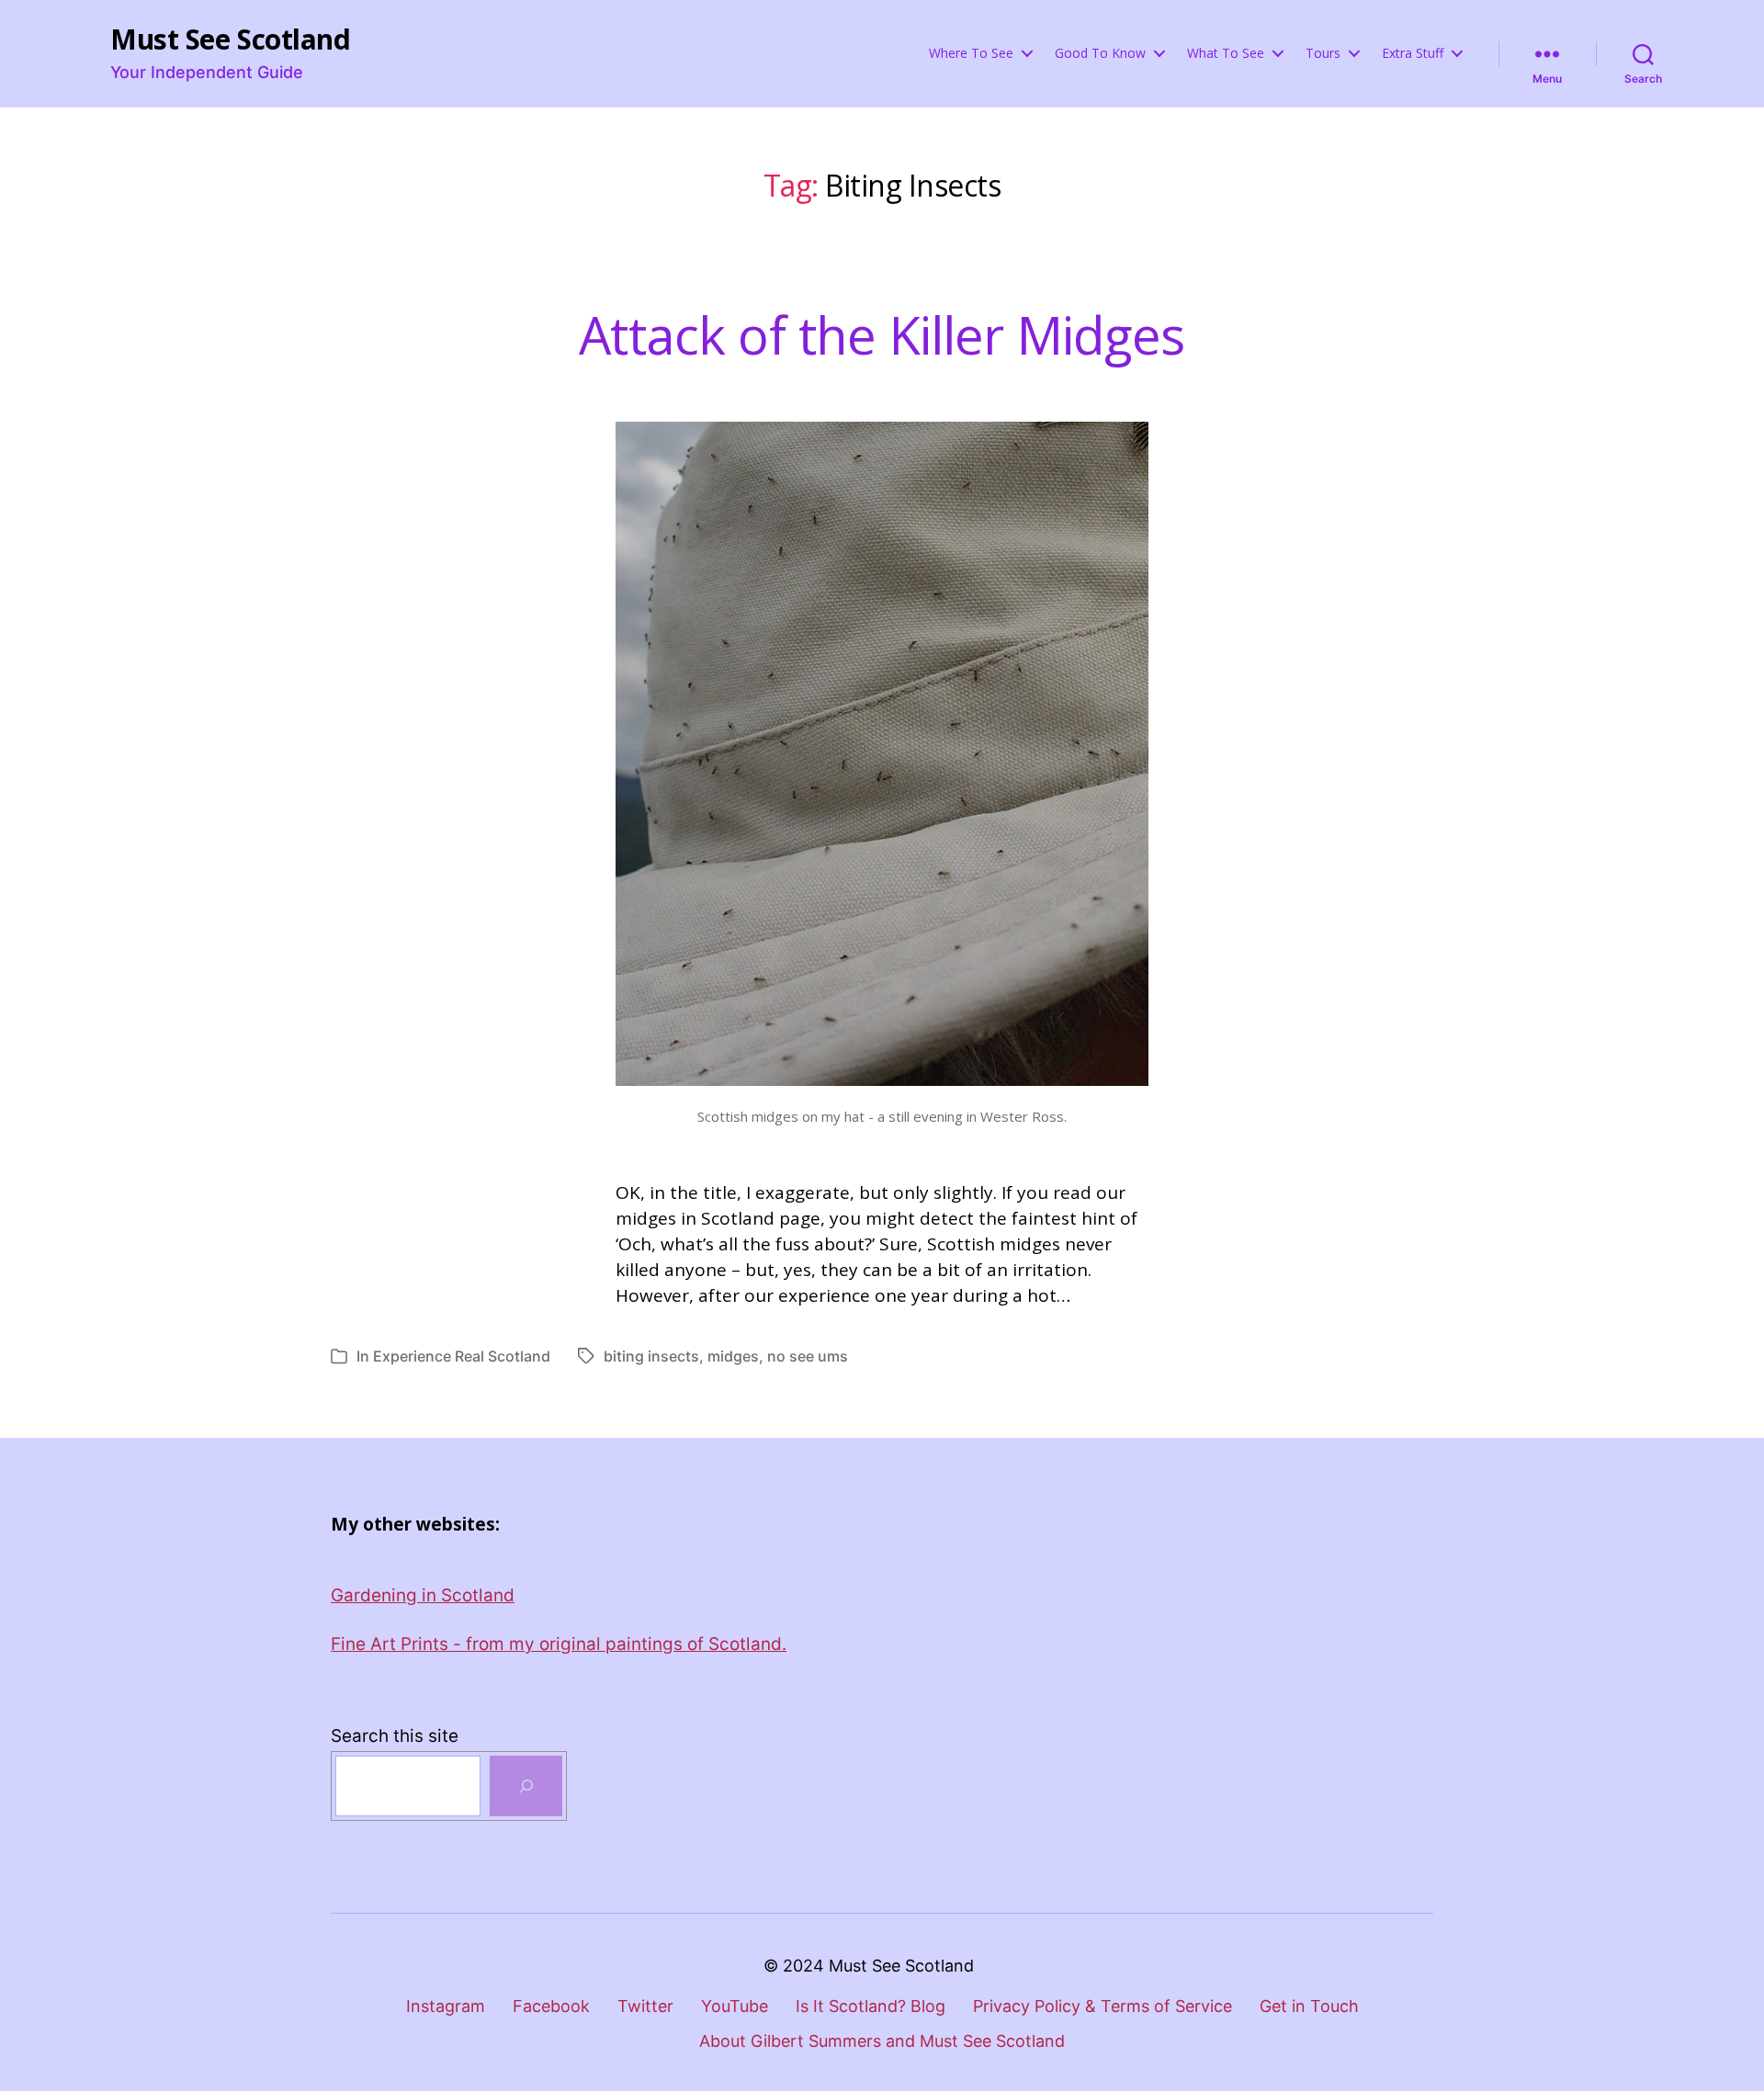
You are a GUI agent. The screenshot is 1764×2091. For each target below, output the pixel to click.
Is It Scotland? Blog (871, 2006)
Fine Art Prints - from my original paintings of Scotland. (559, 1644)
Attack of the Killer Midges (882, 335)
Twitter (645, 2006)
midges (733, 1356)
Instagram (446, 2006)
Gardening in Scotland (423, 1595)
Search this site (395, 1736)
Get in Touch (1309, 2006)
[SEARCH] (526, 1786)
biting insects (651, 1356)
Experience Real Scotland (462, 1356)
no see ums (808, 1356)
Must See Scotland (230, 40)
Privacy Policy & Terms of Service (1102, 2006)
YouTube (735, 2006)
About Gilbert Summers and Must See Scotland (882, 2041)
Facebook (551, 2006)
